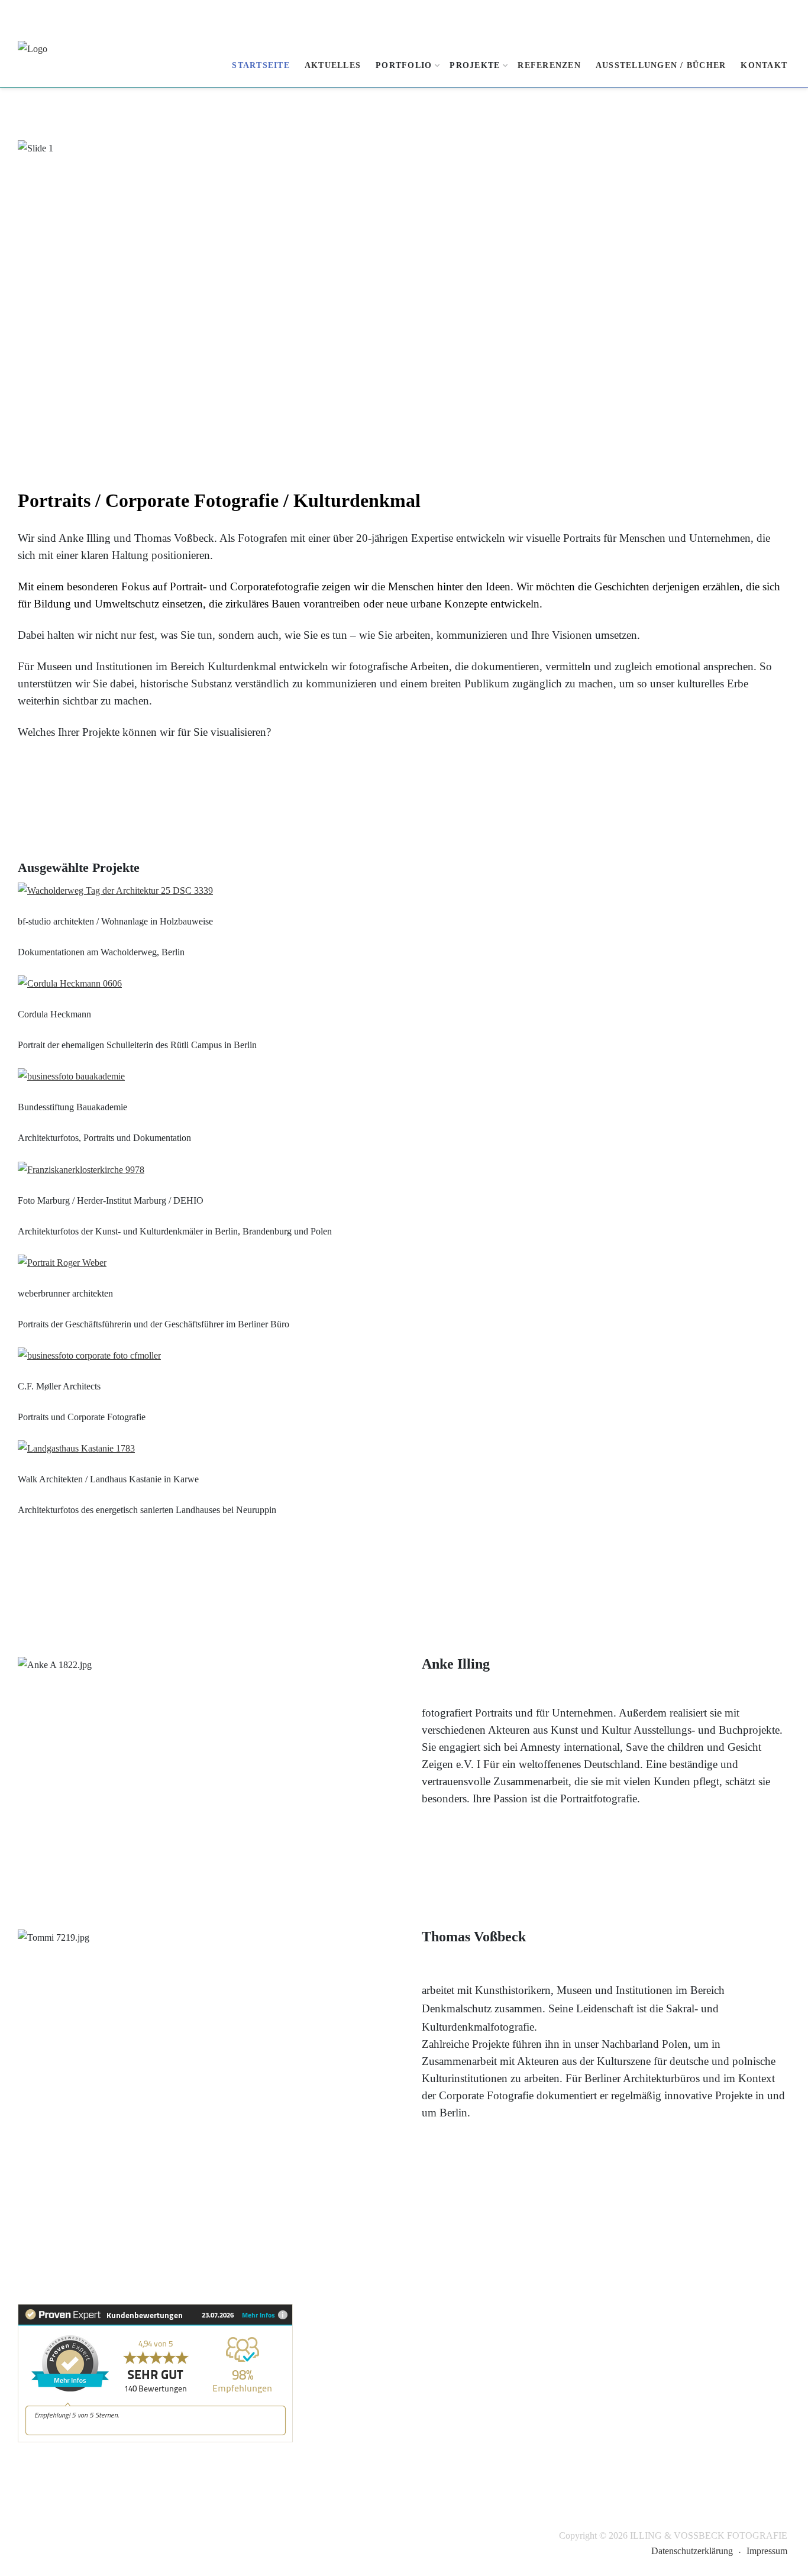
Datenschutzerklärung (692, 2551)
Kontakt (764, 65)
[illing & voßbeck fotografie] (62, 62)
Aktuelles (333, 65)
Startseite (261, 65)
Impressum (767, 2551)
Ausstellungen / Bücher (661, 65)
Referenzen (549, 65)
